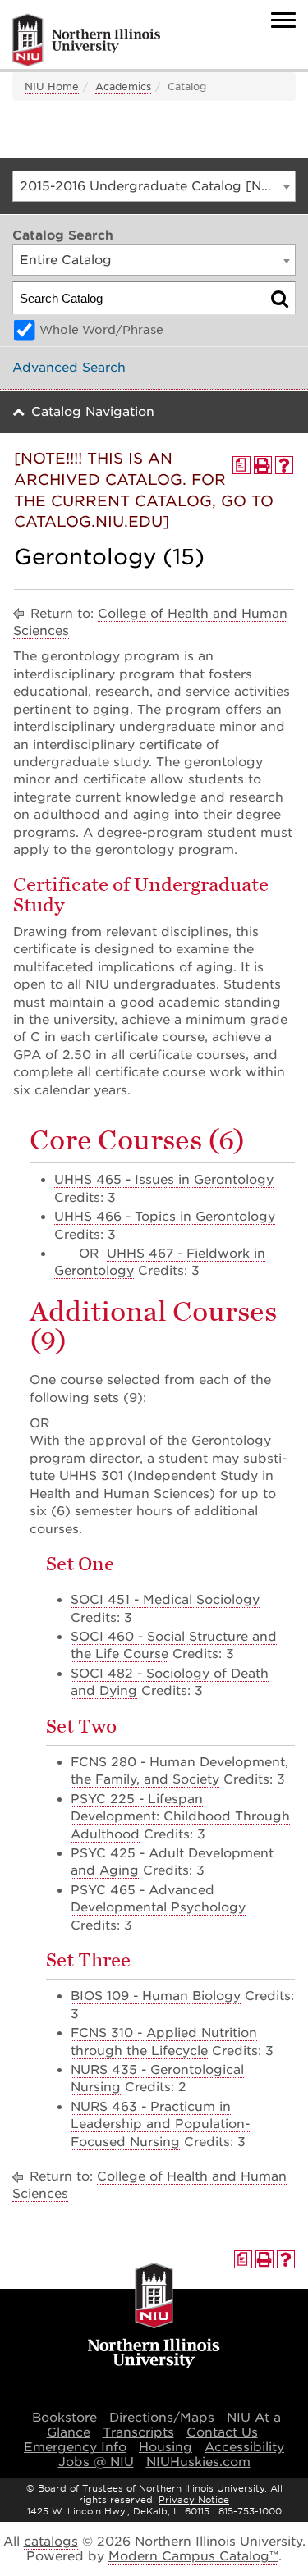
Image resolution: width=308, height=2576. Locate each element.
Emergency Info (75, 2447)
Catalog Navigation (93, 412)
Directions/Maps (162, 2418)
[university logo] (154, 2317)
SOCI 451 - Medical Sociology (165, 1600)
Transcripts (138, 2432)
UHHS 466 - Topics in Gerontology (165, 1217)
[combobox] (154, 186)
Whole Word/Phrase (101, 330)
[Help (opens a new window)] (284, 465)
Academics (123, 87)
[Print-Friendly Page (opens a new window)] (263, 465)
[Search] (280, 298)
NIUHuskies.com (198, 2462)
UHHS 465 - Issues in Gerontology (164, 1180)
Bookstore (64, 2418)
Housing (165, 2447)
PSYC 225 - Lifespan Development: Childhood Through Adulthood (180, 1817)
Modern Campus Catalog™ (193, 2556)
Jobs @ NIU (96, 2462)
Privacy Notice (194, 2500)
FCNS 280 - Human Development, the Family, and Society (179, 1771)
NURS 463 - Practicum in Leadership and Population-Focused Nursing (160, 2124)
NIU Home (52, 87)
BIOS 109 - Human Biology (156, 1996)
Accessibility (244, 2447)
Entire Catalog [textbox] (66, 260)
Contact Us (222, 2432)
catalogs (51, 2542)
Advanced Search (69, 368)
